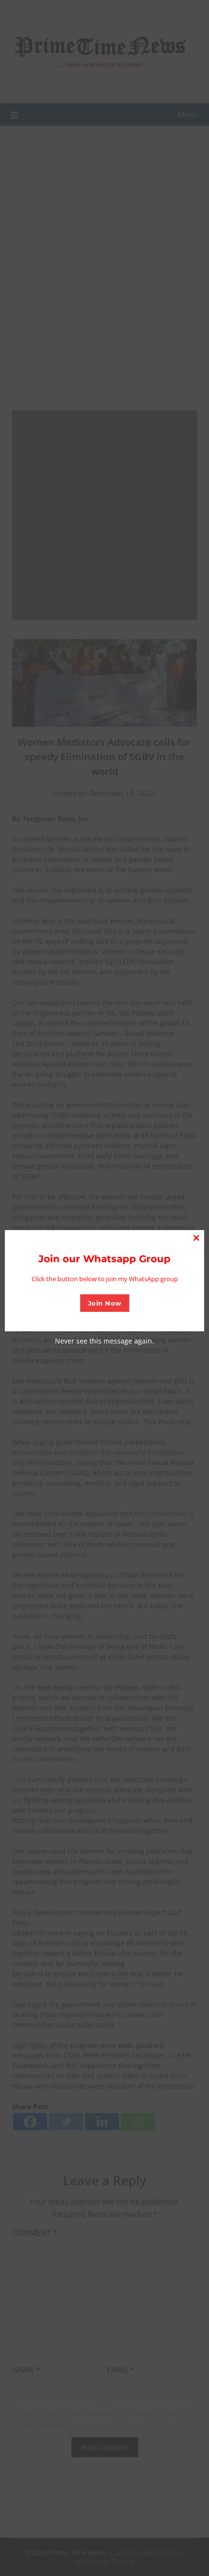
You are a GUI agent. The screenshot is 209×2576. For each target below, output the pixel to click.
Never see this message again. (104, 1341)
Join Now (105, 1303)
